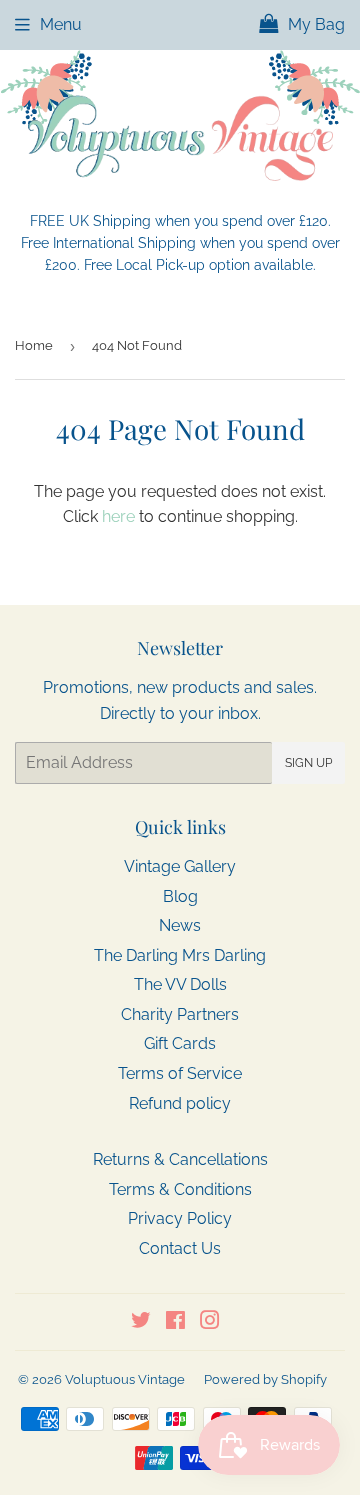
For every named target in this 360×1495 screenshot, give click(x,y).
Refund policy (180, 1103)
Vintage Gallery (180, 866)
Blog (180, 896)
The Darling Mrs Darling (180, 955)
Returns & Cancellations (180, 1159)
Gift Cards (180, 1043)
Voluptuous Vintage (125, 1379)
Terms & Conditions (180, 1189)
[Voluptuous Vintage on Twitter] (141, 1322)
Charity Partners (180, 1014)
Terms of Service (180, 1073)
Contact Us (180, 1248)
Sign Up (308, 763)
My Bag (314, 24)
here (118, 516)
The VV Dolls (180, 984)
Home (34, 345)
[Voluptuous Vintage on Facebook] (175, 1322)
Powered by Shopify (265, 1379)
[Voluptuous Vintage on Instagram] (210, 1322)
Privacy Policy (180, 1218)
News (180, 925)
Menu (61, 24)
